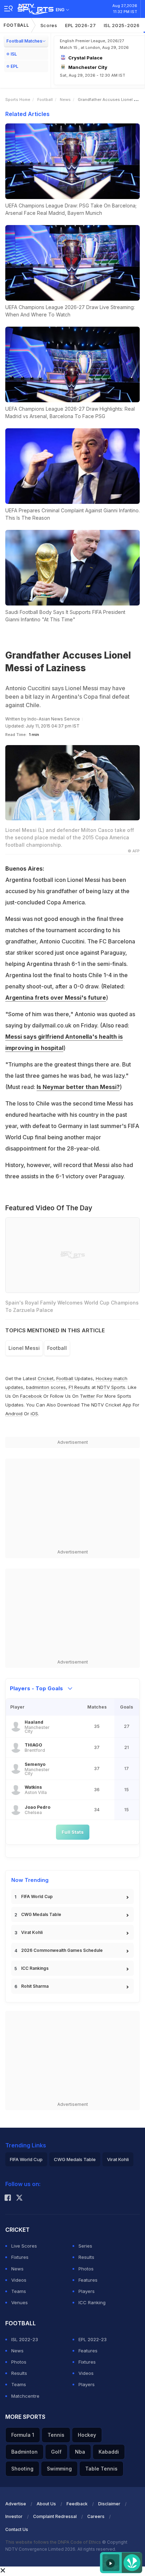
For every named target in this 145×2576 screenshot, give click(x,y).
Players (87, 2291)
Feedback (77, 2504)
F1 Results (80, 1387)
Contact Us (17, 2529)
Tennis (56, 2435)
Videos (19, 2280)
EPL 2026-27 (81, 25)
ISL (14, 54)
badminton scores (46, 1387)
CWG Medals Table (41, 1914)
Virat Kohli (32, 1932)
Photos (86, 2269)
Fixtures (20, 2257)
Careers (96, 2516)
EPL (14, 66)
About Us (46, 2504)
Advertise (16, 2504)
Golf (56, 2452)
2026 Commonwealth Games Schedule (62, 1950)
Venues (20, 2302)
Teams (19, 2291)
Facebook (31, 1396)
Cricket (46, 1378)
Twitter (87, 1396)
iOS (34, 1414)
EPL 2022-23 (93, 2339)
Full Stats (73, 1832)
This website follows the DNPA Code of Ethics (54, 2542)
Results (86, 2257)
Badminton (24, 2452)
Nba (80, 2452)
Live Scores (24, 2246)
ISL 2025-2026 (122, 25)
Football (16, 25)
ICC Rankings (35, 1968)
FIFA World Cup (37, 1896)
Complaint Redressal (55, 2516)
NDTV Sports (111, 1387)
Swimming (59, 2469)
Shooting (22, 2469)
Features (88, 2280)
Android (14, 1414)
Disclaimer (109, 2504)
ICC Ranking (92, 2302)
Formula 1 (23, 2435)
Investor (14, 2516)
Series (85, 2246)
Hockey (87, 2435)
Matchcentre (25, 2396)
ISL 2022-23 (25, 2339)
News (65, 100)
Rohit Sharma (35, 1986)
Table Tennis (101, 2469)
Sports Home (18, 100)
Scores (49, 25)
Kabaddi (109, 2452)
